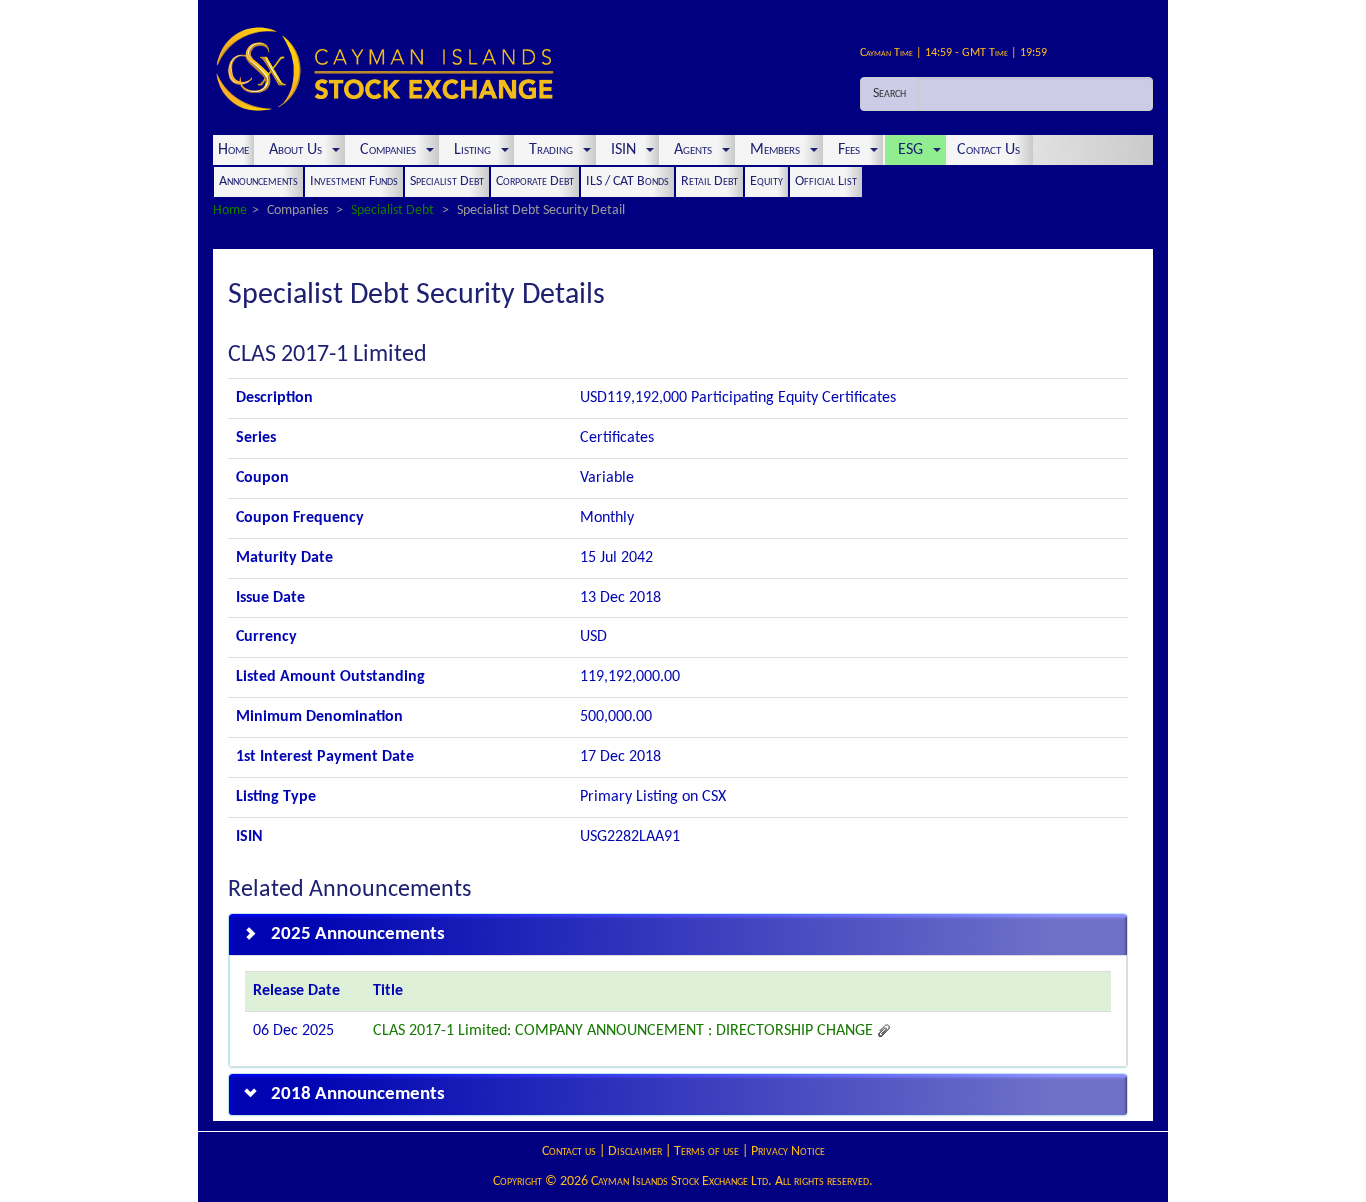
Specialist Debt (447, 181)
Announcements (258, 181)
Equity (766, 181)
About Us (295, 150)
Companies (388, 150)
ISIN (623, 150)
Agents (693, 150)
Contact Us (990, 150)
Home (233, 150)
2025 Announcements (358, 934)
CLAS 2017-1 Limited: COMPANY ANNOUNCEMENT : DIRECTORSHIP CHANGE (625, 1031)
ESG (910, 150)
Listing (472, 150)
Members (775, 150)
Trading (551, 150)
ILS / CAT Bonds (627, 181)
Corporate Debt (535, 181)
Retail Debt (709, 181)
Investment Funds (354, 181)
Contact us (569, 1151)
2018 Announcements (358, 1094)
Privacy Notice (788, 1151)
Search (889, 93)
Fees (849, 150)
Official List (826, 181)
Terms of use (706, 1151)
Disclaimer (635, 1151)
